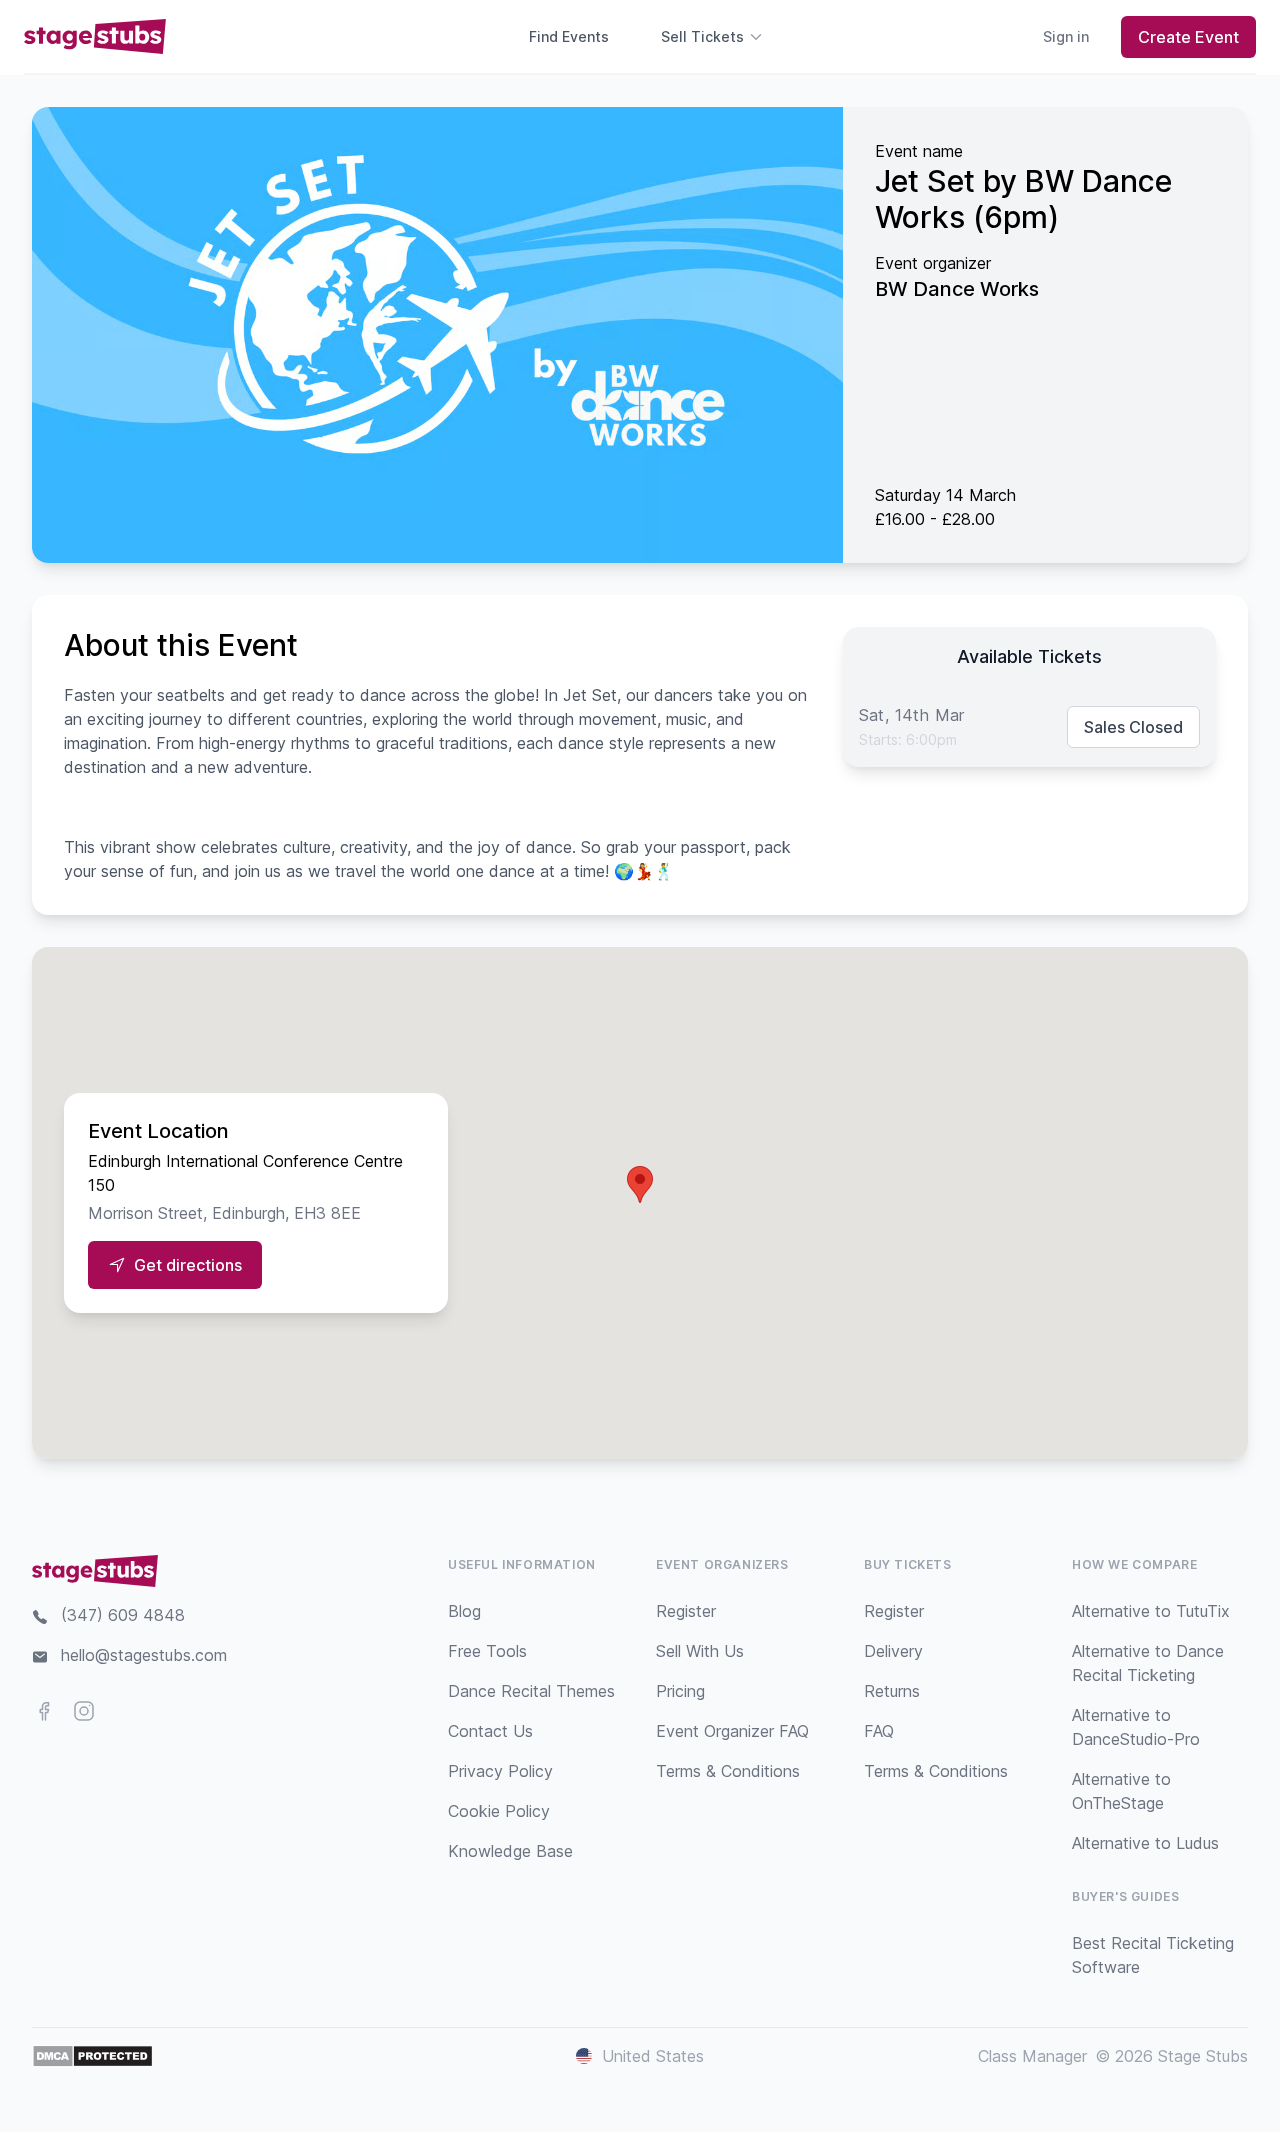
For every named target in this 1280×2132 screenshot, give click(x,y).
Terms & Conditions (728, 1771)
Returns (892, 1691)
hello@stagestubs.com (144, 1655)
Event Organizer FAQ (732, 1731)
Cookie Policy (499, 1811)
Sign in (1066, 36)
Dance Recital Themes (531, 1691)
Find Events (569, 36)
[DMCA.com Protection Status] (92, 2056)
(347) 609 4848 (123, 1615)
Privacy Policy (500, 1771)
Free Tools (487, 1651)
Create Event (1188, 37)
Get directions (188, 1265)
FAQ (879, 1731)
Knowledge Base (510, 1851)
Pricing (680, 1691)
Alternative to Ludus (1145, 1843)
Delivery (893, 1651)
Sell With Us (700, 1651)
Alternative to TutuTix (1151, 1611)
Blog (464, 1611)
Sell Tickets (702, 36)
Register (686, 1611)
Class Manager (1032, 2056)
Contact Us (490, 1731)
